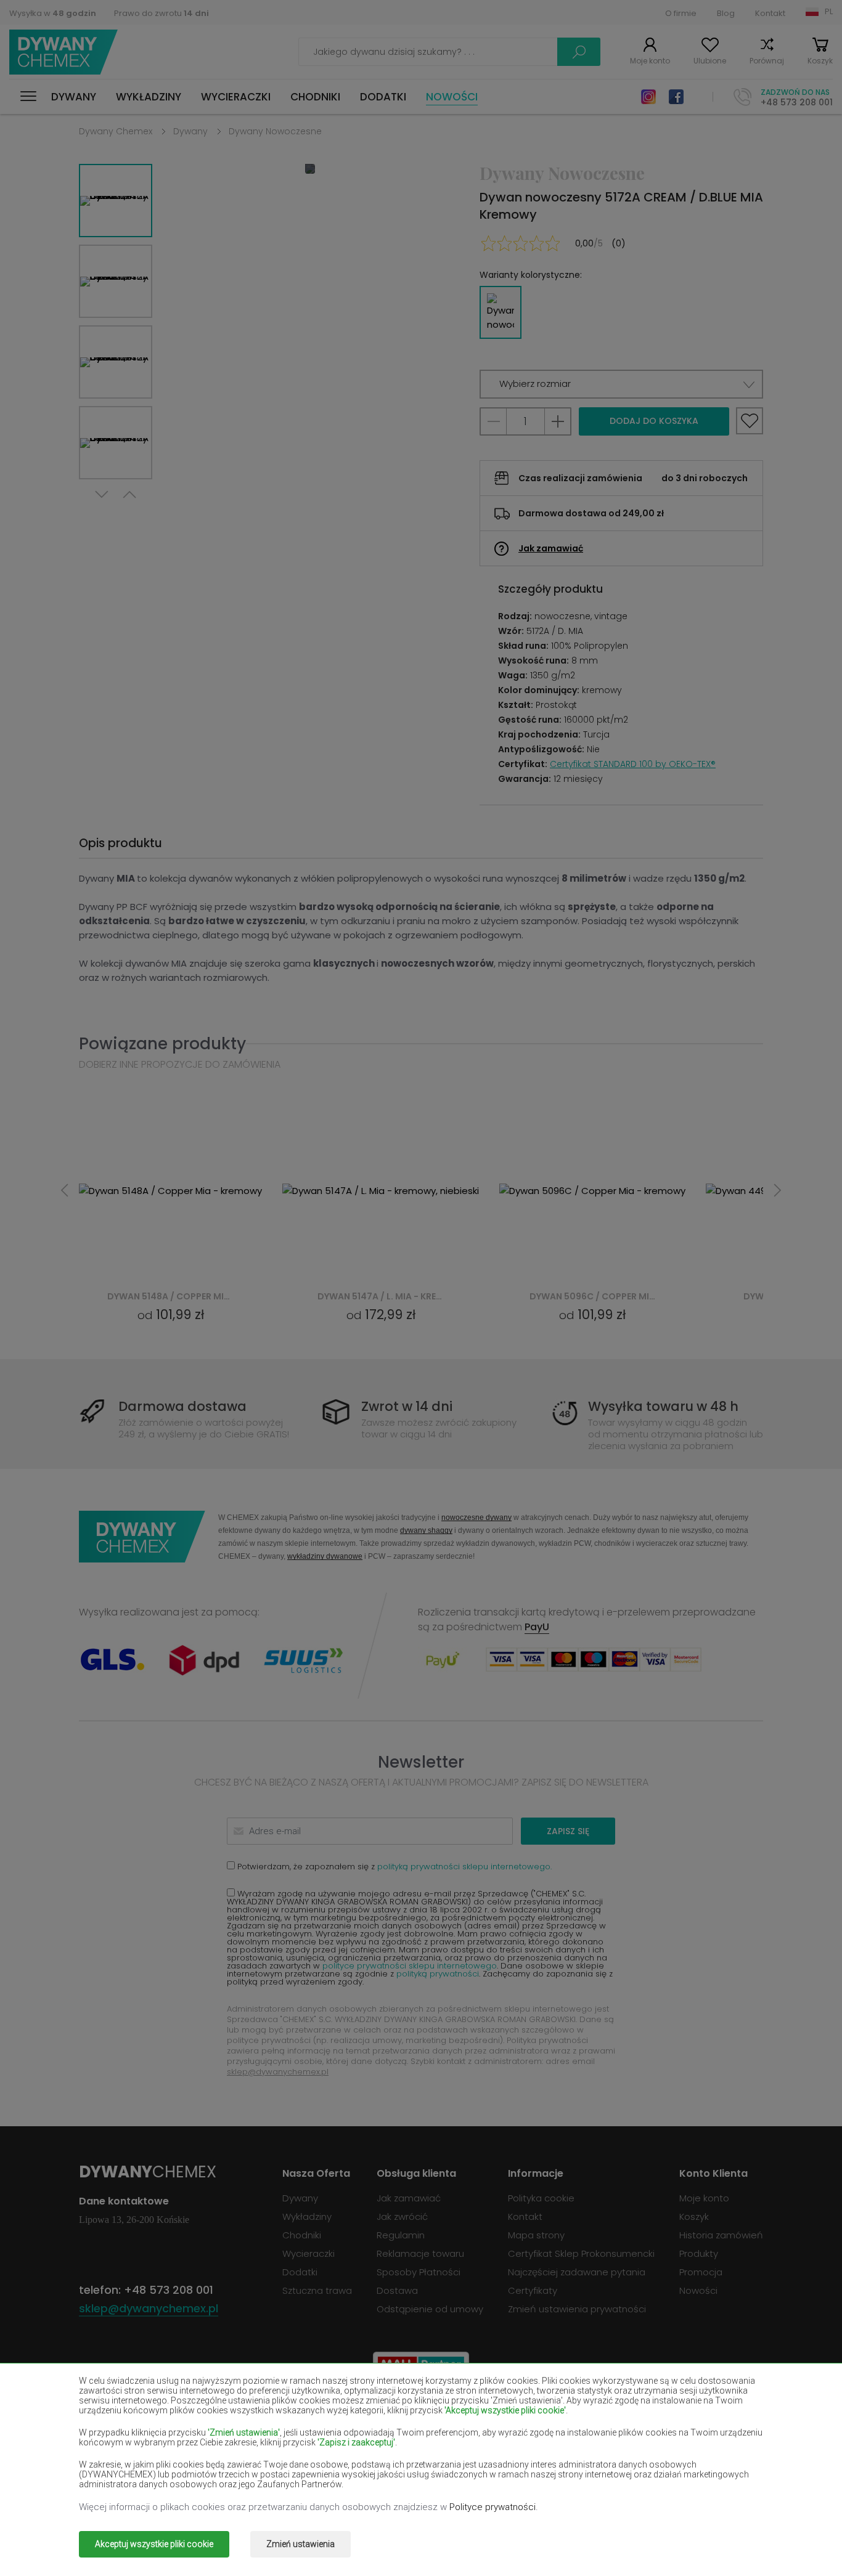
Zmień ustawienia (300, 2544)
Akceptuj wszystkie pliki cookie (154, 2544)
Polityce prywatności (493, 2507)
